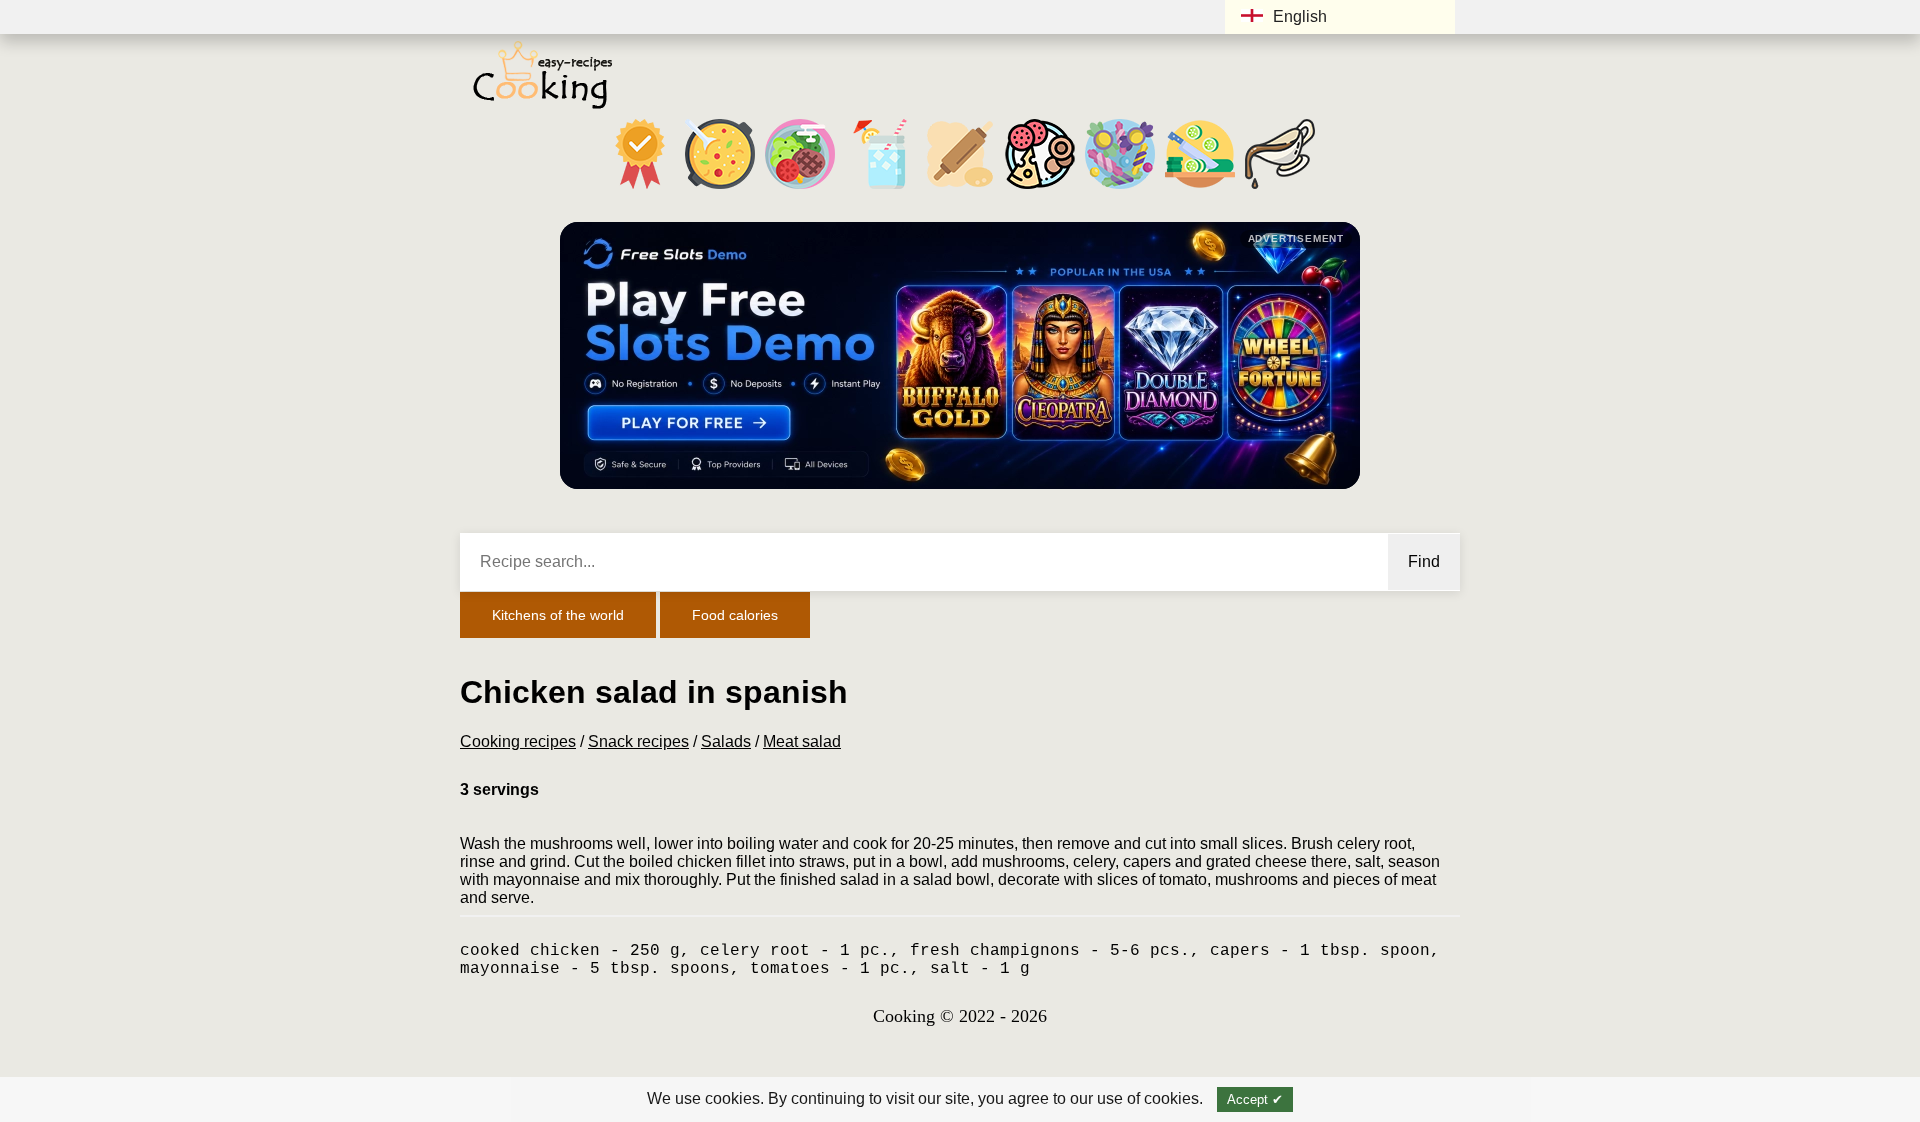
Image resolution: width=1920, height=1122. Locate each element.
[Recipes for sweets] (1120, 188)
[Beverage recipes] (880, 188)
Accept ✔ (1255, 1099)
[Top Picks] (640, 188)
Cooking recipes (518, 741)
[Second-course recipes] (800, 188)
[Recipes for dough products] (960, 188)
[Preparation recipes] (1200, 188)
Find (1424, 561)
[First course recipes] (720, 188)
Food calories (735, 615)
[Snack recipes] (1040, 188)
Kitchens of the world (558, 615)
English (1300, 16)
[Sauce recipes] (1280, 188)
